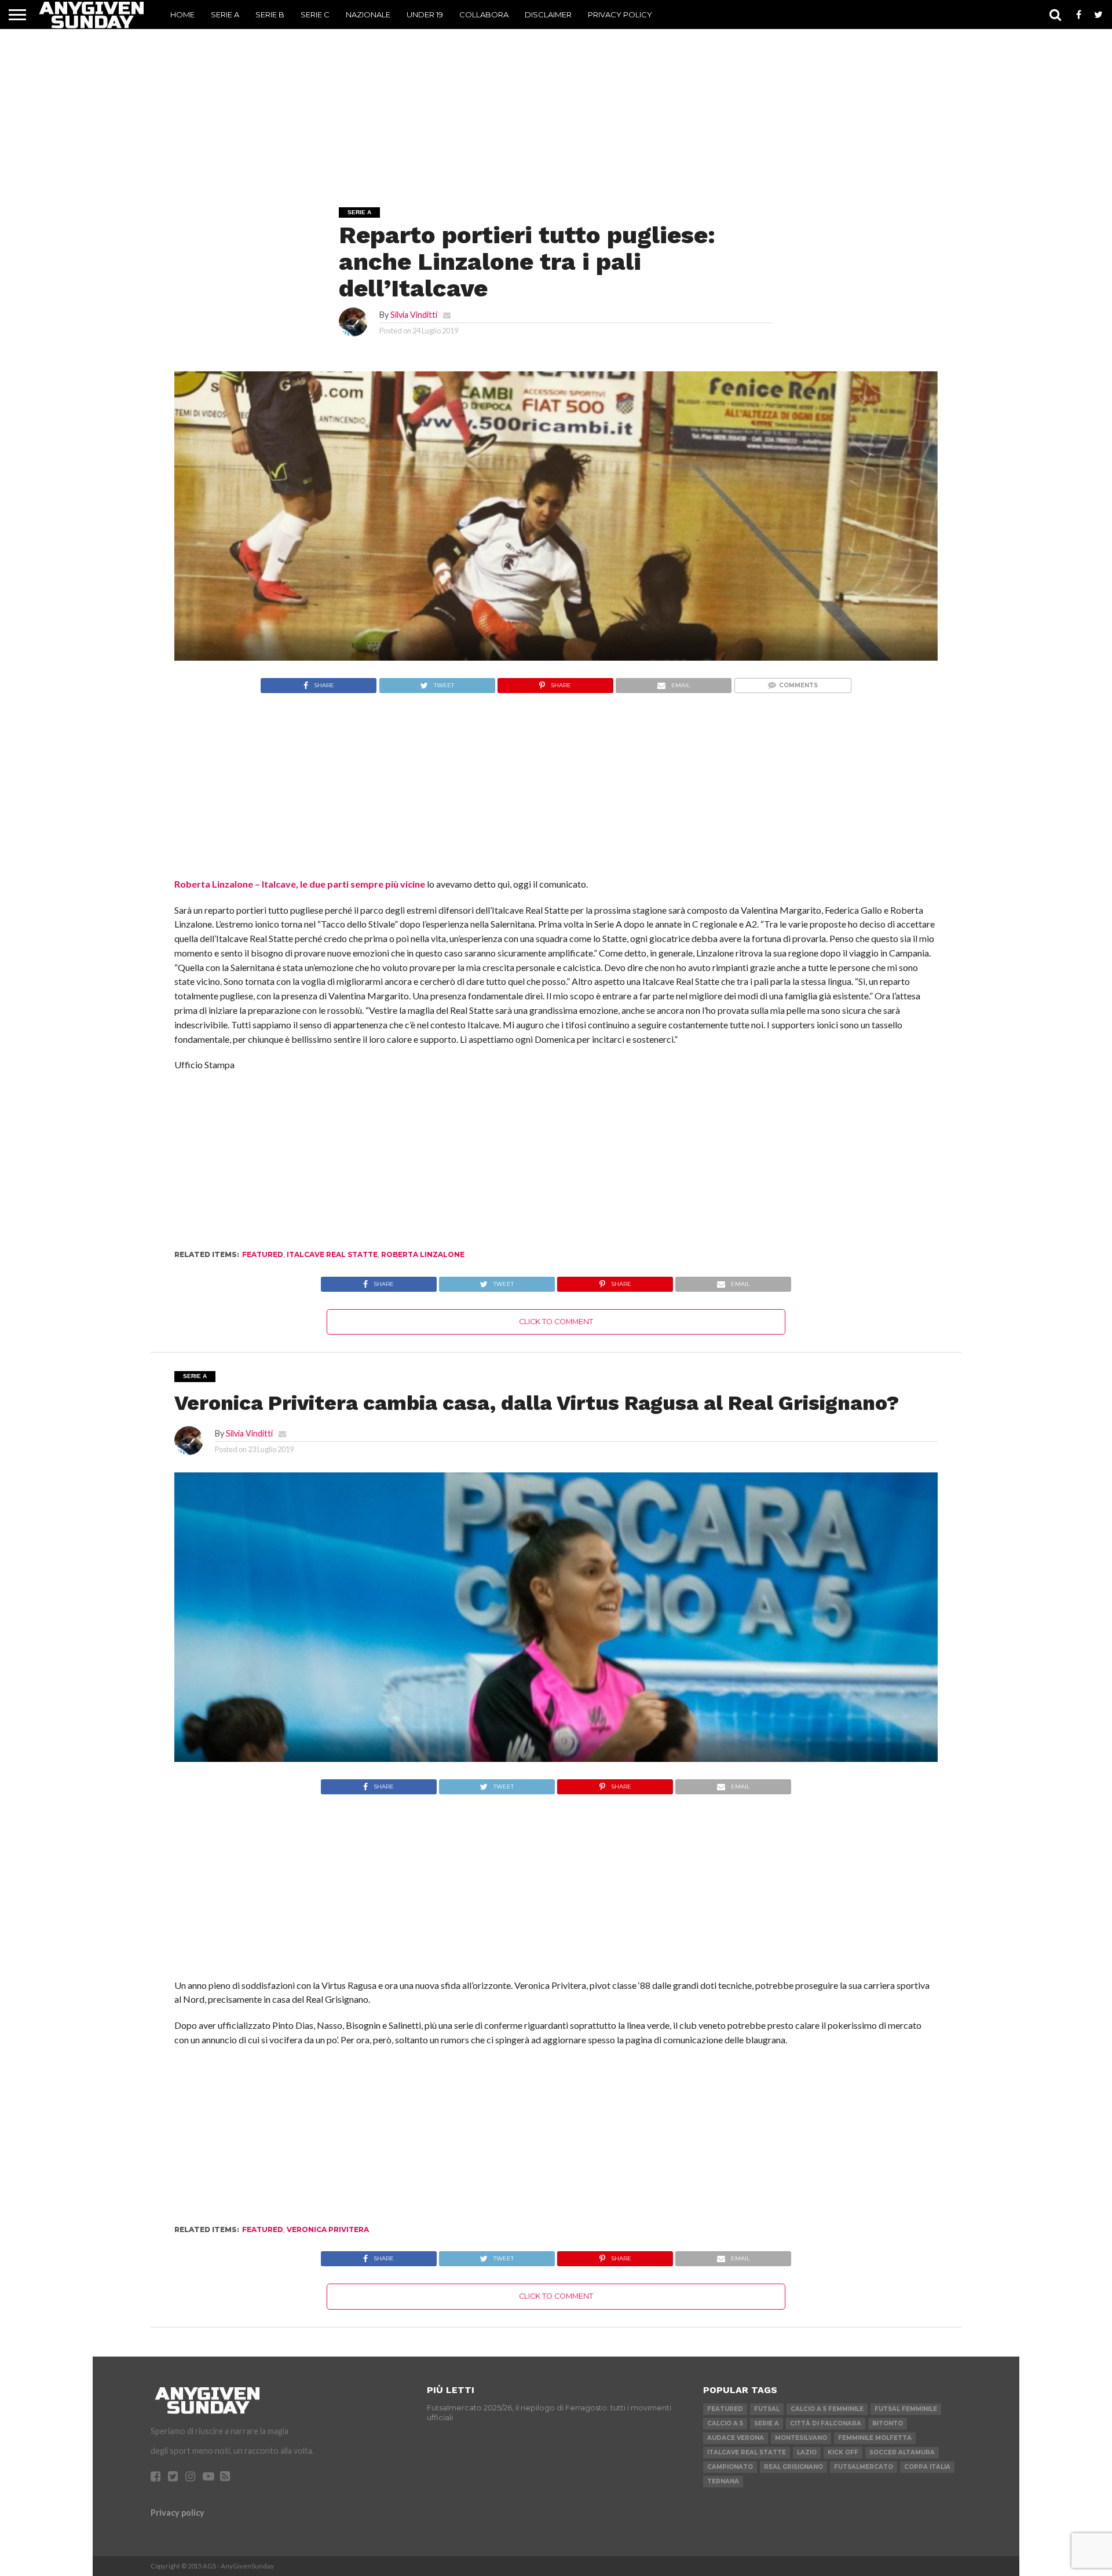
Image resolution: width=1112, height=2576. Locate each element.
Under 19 (425, 14)
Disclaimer (548, 14)
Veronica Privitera (328, 2229)
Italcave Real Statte (332, 1254)
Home (182, 14)
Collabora (484, 14)
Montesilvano (801, 2438)
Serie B (270, 14)
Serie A (225, 14)
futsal (767, 2409)
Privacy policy (178, 2513)
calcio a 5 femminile (827, 2409)
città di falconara (826, 2423)
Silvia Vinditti (414, 315)
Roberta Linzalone (423, 1254)
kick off (843, 2452)
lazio (807, 2452)
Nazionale (368, 14)
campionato (730, 2467)
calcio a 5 (725, 2423)
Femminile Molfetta (875, 2438)
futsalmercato (864, 2467)
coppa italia (927, 2467)
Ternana (723, 2481)
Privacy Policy (620, 14)
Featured (263, 1254)
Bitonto (888, 2423)
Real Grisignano (793, 2467)
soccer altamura (902, 2452)
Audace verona (736, 2438)
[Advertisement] (556, 102)
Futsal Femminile (906, 2409)
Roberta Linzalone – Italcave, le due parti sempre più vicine (300, 884)
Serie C (315, 14)
